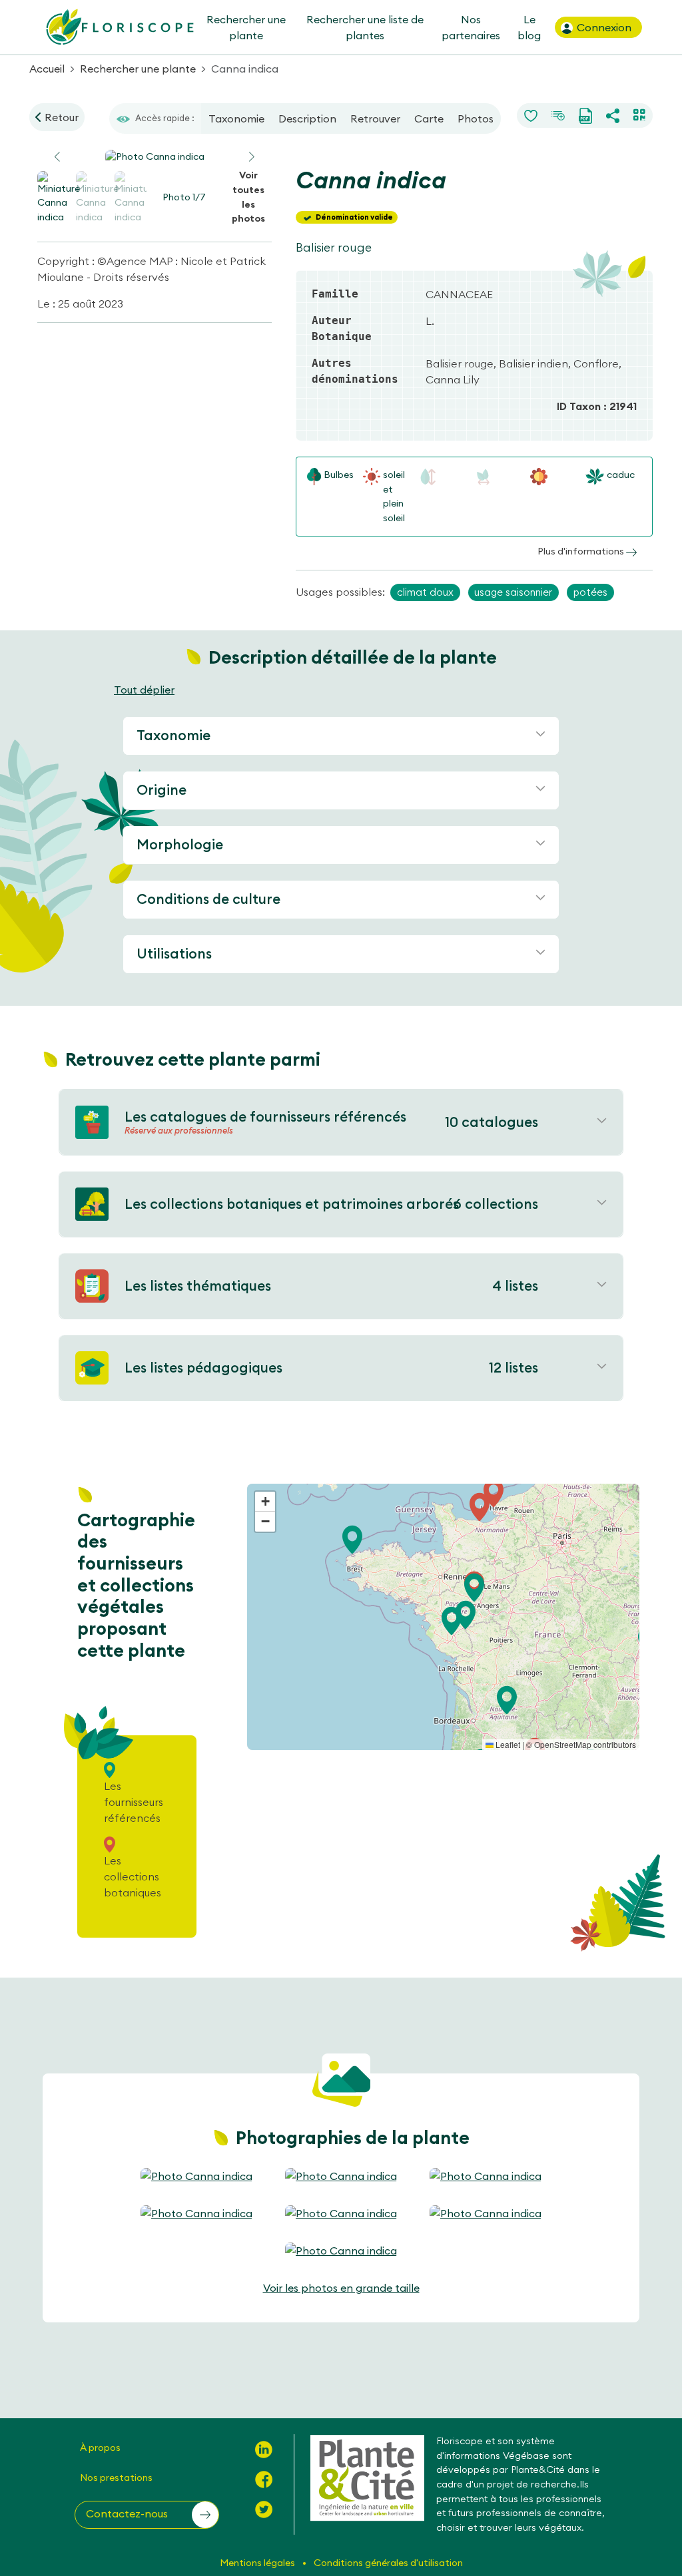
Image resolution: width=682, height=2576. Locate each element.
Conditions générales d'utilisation (388, 2563)
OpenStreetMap (563, 1744)
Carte (429, 118)
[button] (252, 157)
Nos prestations (116, 2477)
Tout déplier (144, 690)
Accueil (47, 69)
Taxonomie (236, 118)
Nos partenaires (471, 27)
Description (307, 118)
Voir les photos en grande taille (341, 2288)
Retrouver (375, 118)
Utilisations (174, 954)
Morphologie (180, 844)
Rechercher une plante (245, 27)
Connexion (603, 27)
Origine (162, 790)
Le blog (529, 27)
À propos (100, 2448)
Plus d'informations (582, 551)
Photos (476, 118)
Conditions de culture (208, 899)
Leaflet (507, 1744)
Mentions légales (258, 2563)
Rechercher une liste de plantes (365, 27)
